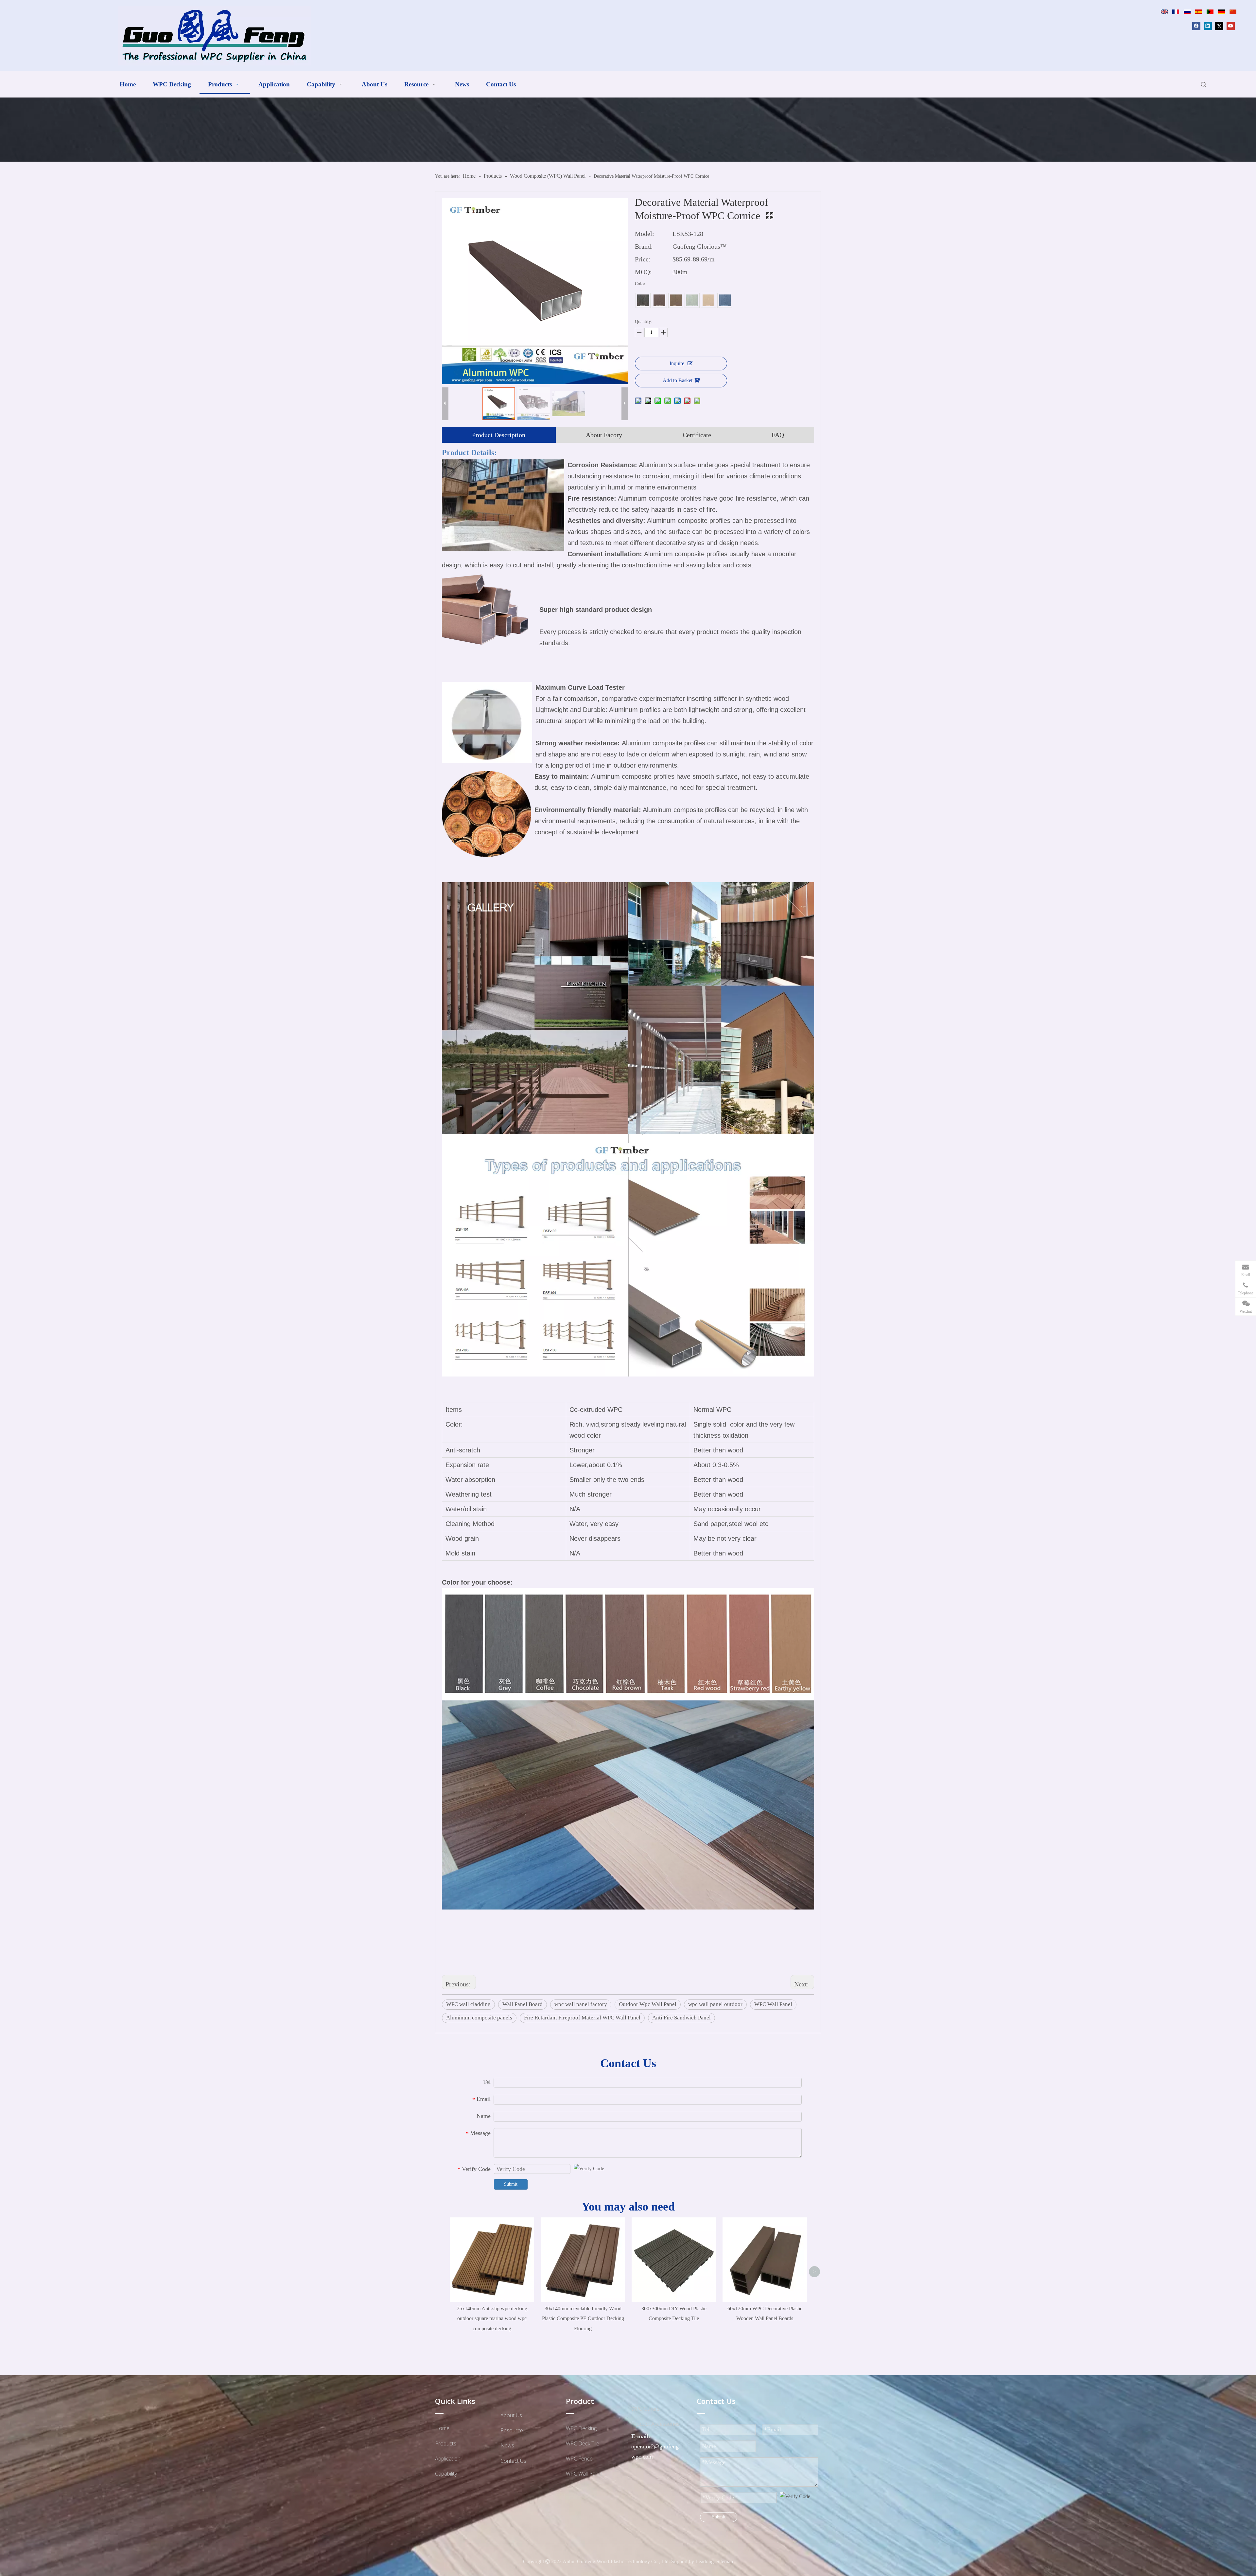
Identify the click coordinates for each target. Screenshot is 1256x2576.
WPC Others (645, 2409)
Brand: (644, 246)
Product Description (499, 435)
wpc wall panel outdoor (715, 2004)
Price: (643, 259)
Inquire (677, 363)
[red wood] (659, 300)
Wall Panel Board (523, 2004)
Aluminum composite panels (479, 2018)
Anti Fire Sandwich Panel (681, 2018)
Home (442, 2428)
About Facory (604, 435)
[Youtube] (1231, 26)
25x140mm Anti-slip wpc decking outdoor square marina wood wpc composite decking (492, 2318)
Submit (511, 2184)
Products (446, 2443)
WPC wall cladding (468, 2004)
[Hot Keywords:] (1204, 85)
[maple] (708, 300)
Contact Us (513, 2461)
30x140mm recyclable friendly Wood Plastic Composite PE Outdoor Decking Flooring (583, 2318)
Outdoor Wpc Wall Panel (648, 2004)
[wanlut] (643, 300)
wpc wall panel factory (581, 2004)
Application (448, 2459)
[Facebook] (1196, 26)
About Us (511, 2415)
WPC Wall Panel (773, 2004)
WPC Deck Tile (583, 2443)
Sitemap (725, 2561)
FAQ (778, 435)
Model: (645, 234)
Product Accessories (655, 2424)
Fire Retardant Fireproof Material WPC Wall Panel (582, 2018)
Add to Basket (678, 380)
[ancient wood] (692, 300)
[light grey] (725, 300)
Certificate (697, 435)
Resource (512, 2430)
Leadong (705, 2561)
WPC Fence (579, 2459)
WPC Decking (581, 2428)
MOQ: (643, 272)
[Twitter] (1219, 26)
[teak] (676, 300)
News (507, 2445)
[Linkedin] (1208, 26)
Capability (446, 2474)
